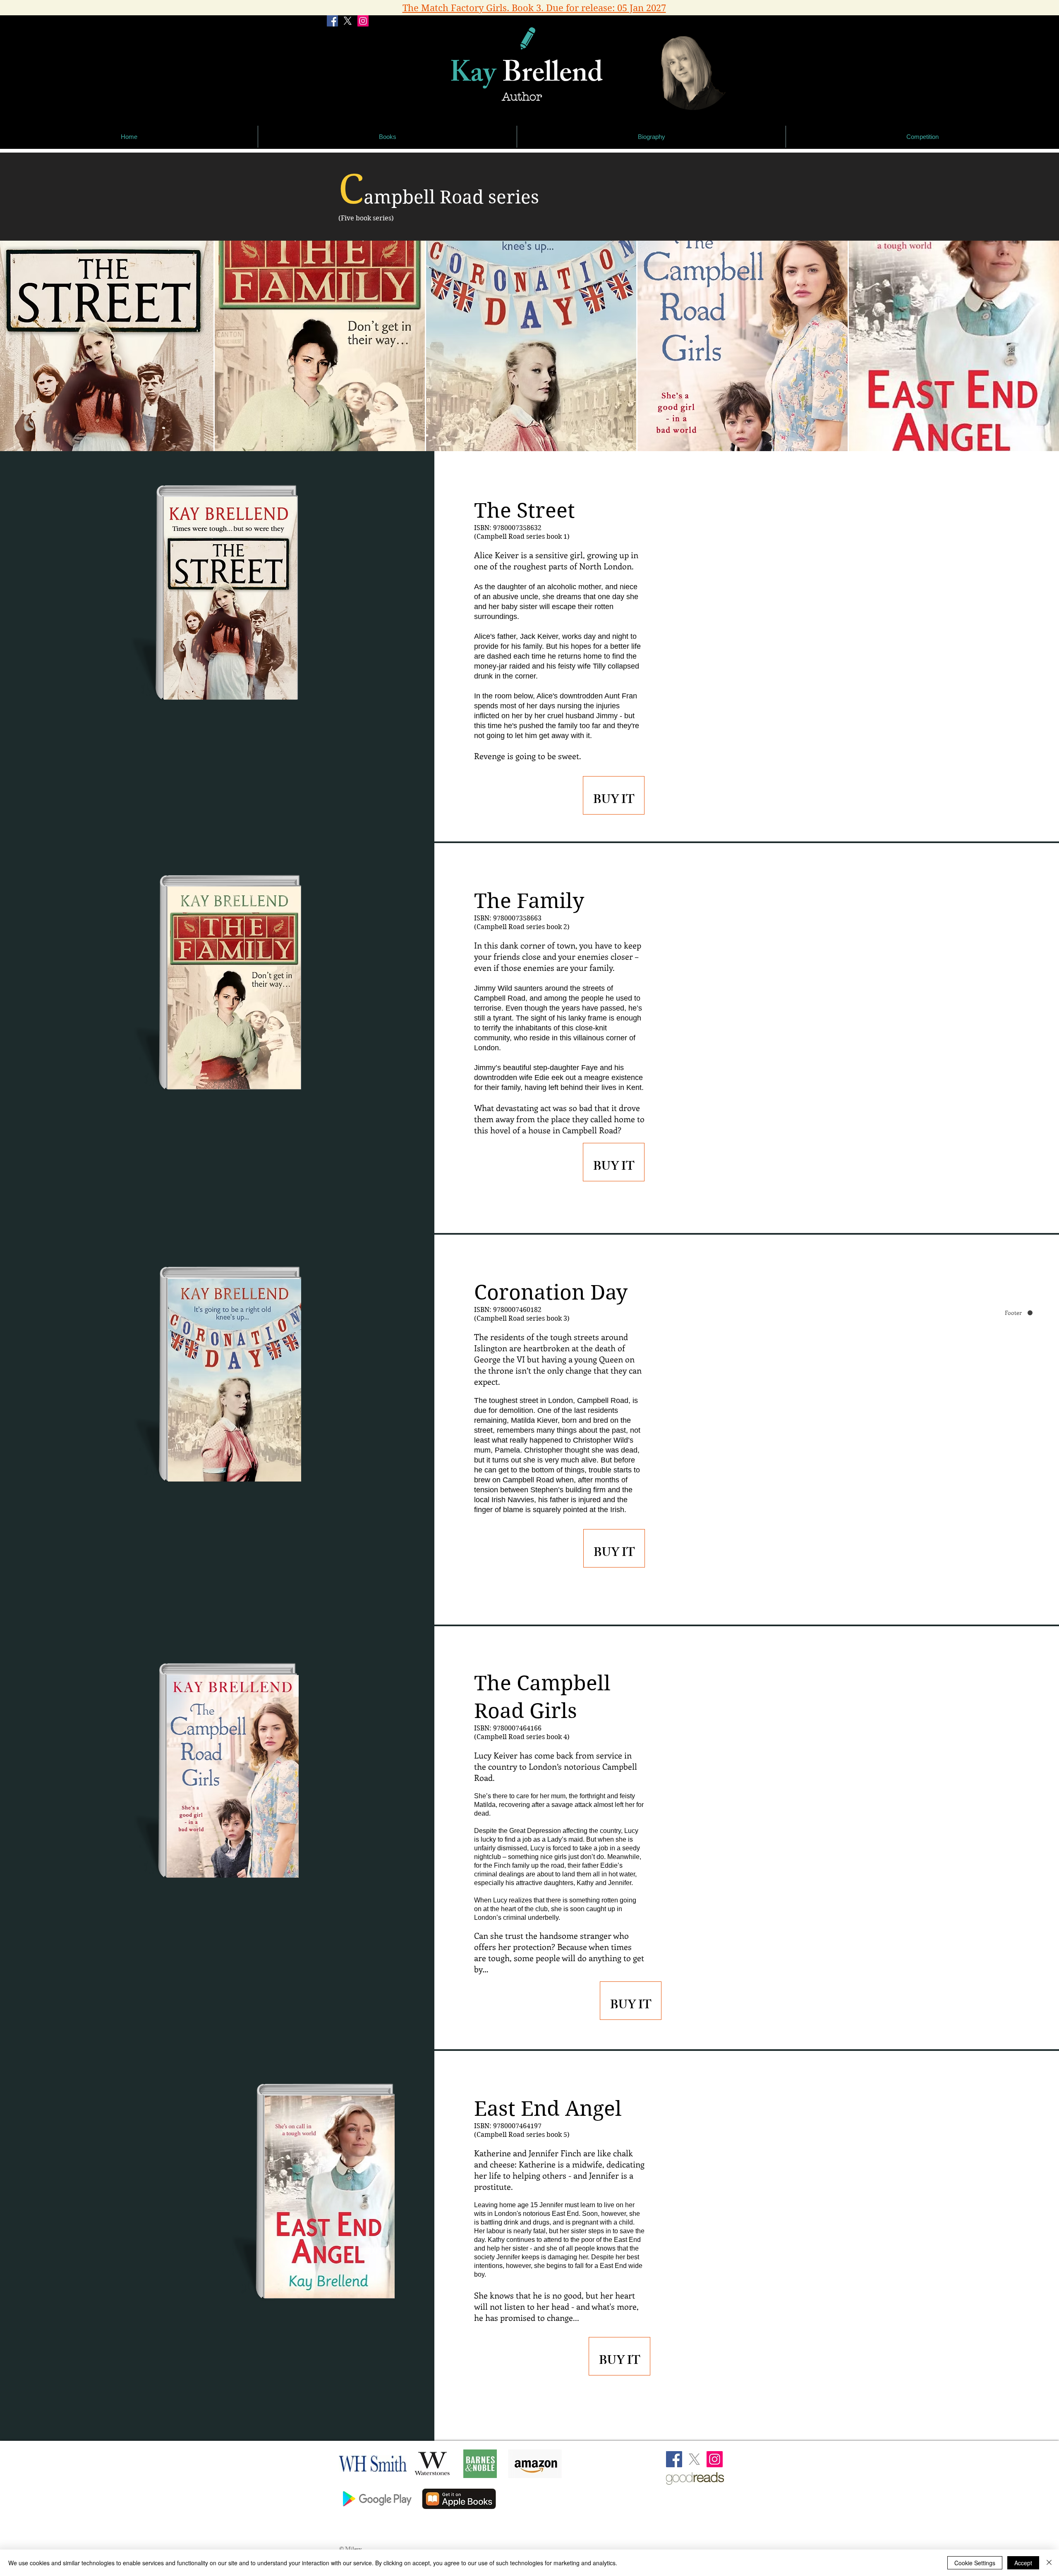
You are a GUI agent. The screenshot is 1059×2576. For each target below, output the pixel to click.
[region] (614, 795)
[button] (387, 137)
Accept (1023, 2563)
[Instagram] (363, 21)
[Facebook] (332, 21)
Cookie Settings (975, 2563)
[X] (348, 21)
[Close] (1049, 2563)
